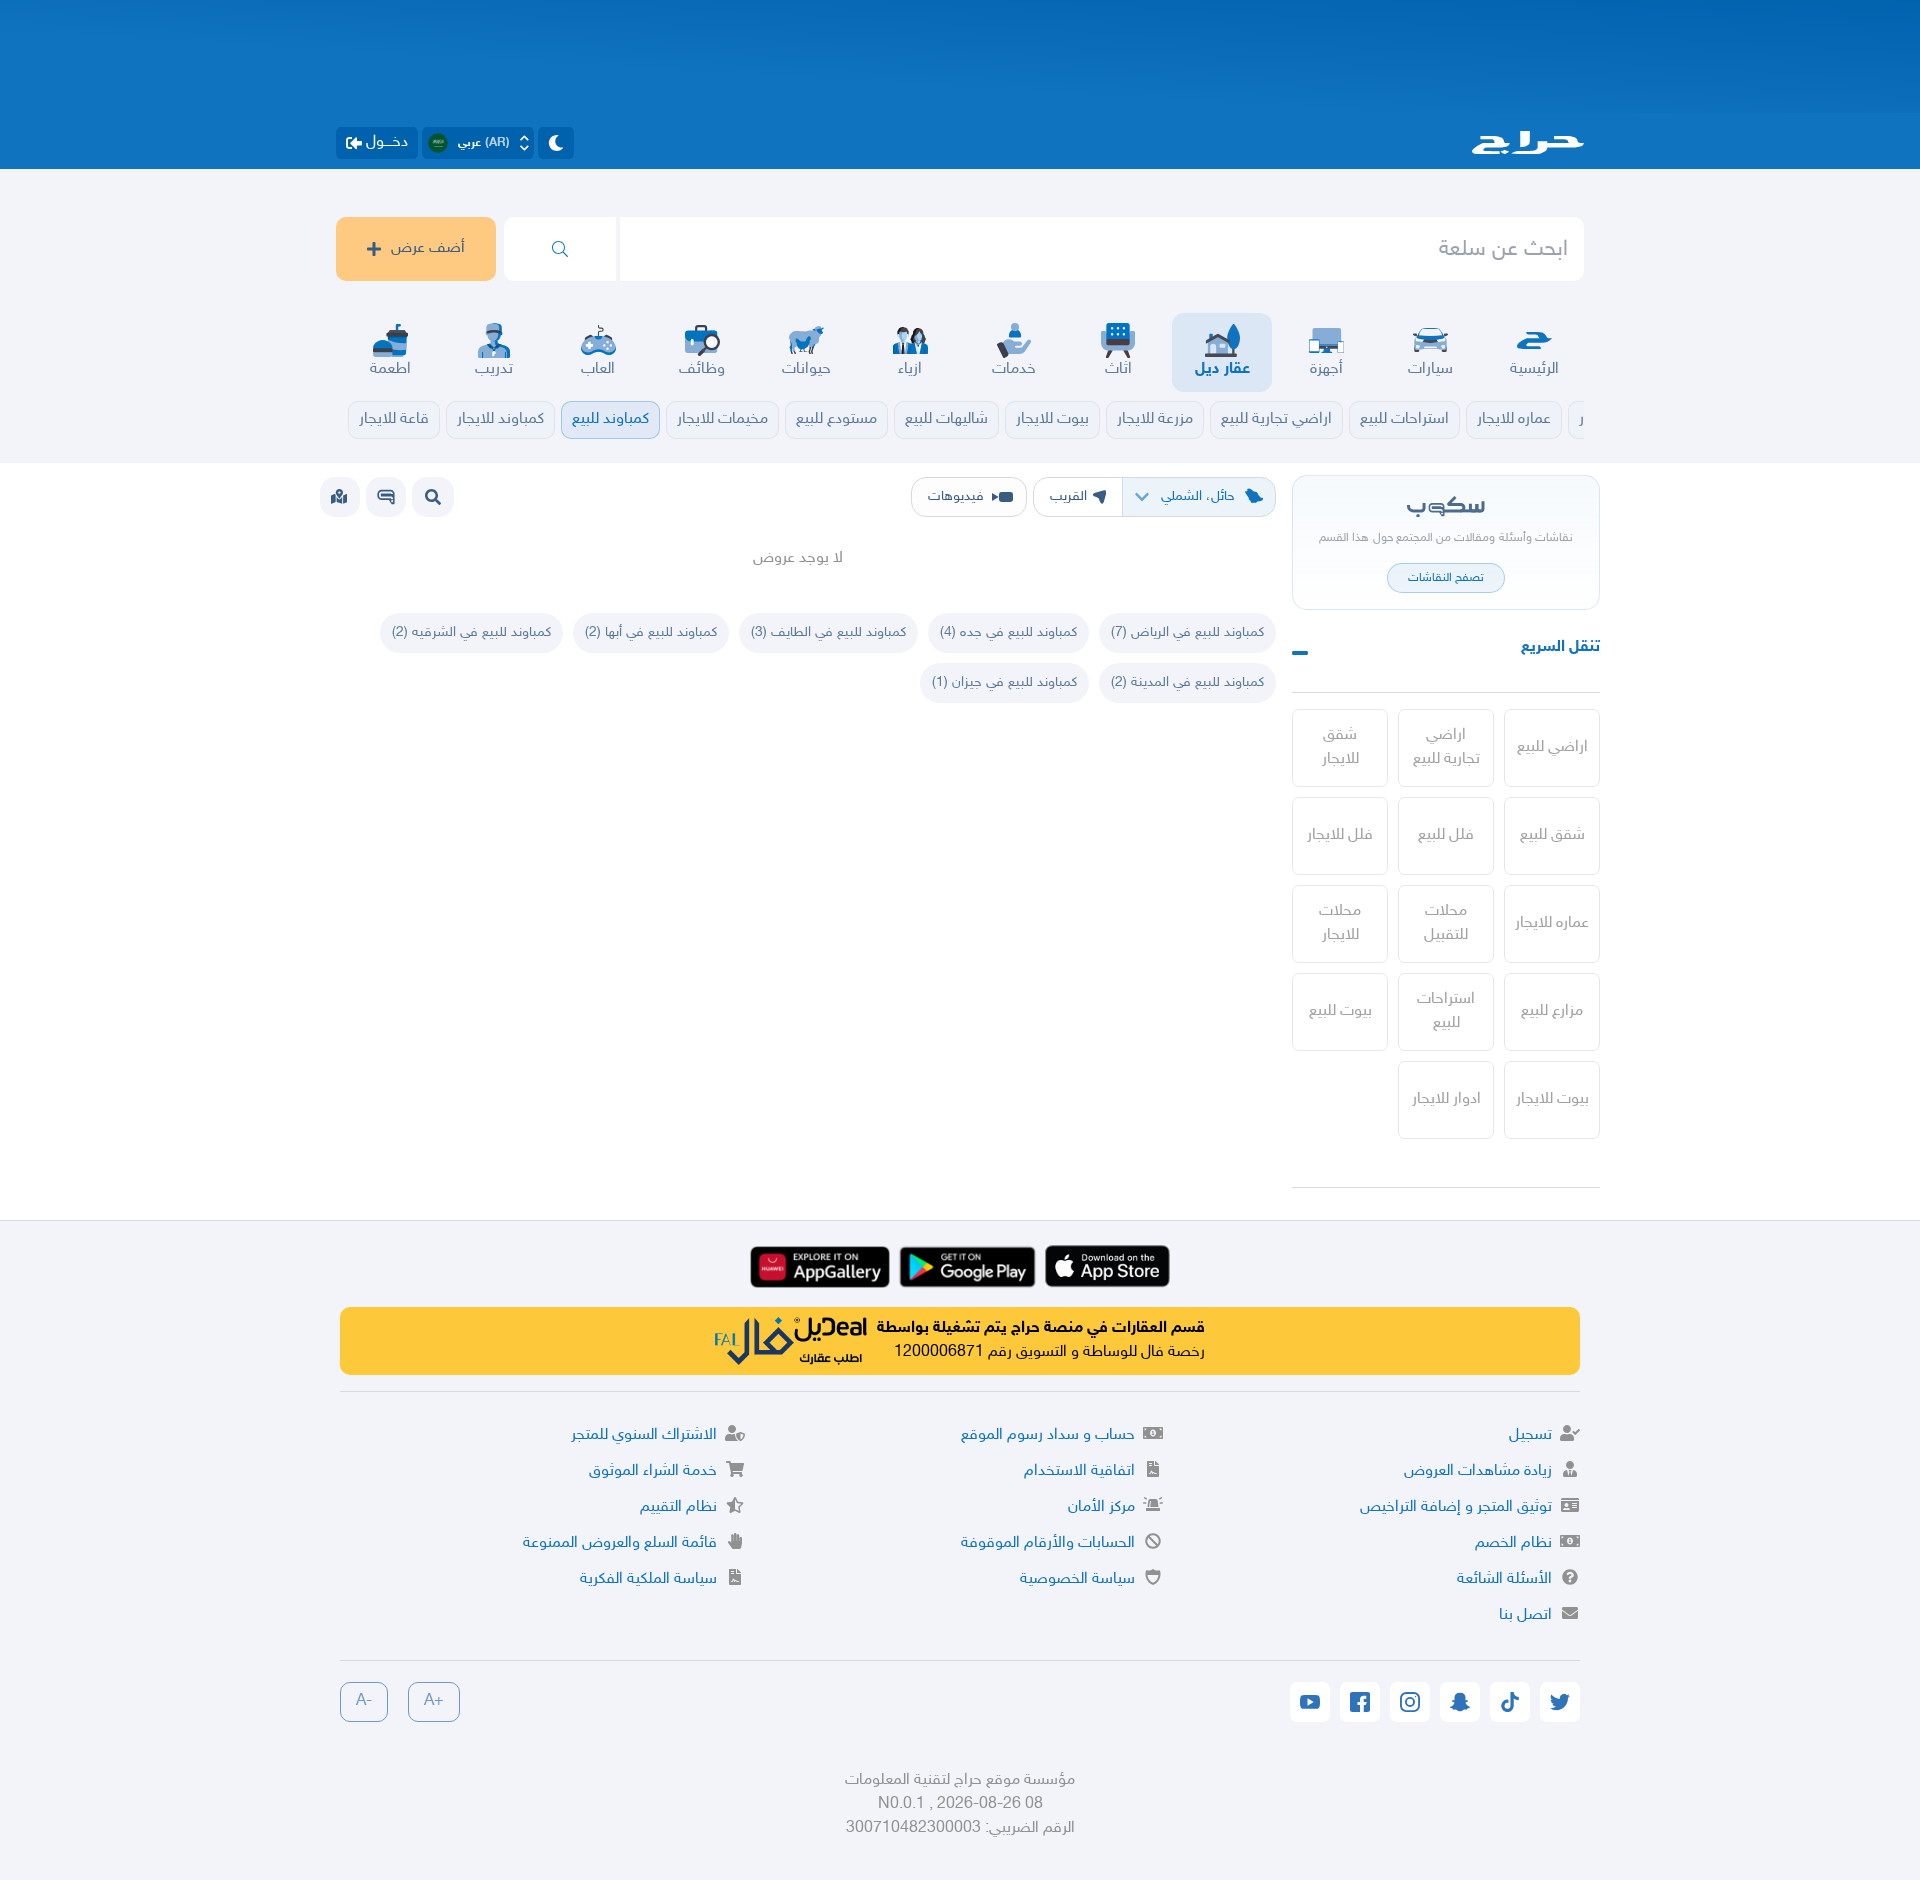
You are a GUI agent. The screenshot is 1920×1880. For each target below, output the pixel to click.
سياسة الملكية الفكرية (648, 1579)
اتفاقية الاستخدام (1079, 1471)
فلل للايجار (1340, 835)
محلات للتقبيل (1446, 923)
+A (434, 1701)
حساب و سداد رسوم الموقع (1048, 1435)
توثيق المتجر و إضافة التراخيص (1456, 1507)
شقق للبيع (1552, 835)
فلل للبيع (1446, 835)
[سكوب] (386, 497)
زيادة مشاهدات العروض (1478, 1471)
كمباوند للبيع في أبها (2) (651, 632)
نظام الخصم (1513, 1543)
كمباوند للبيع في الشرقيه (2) (471, 632)
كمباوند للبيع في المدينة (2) (1187, 682)
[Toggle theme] (556, 143)
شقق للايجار (1340, 747)
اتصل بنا (1525, 1615)
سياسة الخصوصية (1077, 1579)
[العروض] (339, 497)
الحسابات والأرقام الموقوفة (1048, 1543)
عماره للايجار (1552, 923)
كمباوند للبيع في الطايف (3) (828, 632)
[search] (560, 249)
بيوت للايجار (1552, 1099)
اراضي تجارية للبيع (1446, 747)
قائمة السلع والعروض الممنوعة (620, 1543)
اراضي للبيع (1552, 747)
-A (364, 1701)
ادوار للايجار (1446, 1099)
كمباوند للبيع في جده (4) (1008, 632)
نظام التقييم (678, 1507)
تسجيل (1530, 1435)
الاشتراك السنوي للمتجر (644, 1435)
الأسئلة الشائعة (1504, 1579)
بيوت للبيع (1340, 1011)
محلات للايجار (1340, 923)
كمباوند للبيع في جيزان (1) (1004, 682)
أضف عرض (428, 248)
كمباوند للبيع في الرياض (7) (1187, 632)
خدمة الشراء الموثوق (653, 1471)
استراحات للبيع (1446, 1011)
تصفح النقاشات (1446, 578)
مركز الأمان (1101, 1507)
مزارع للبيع (1552, 1011)
